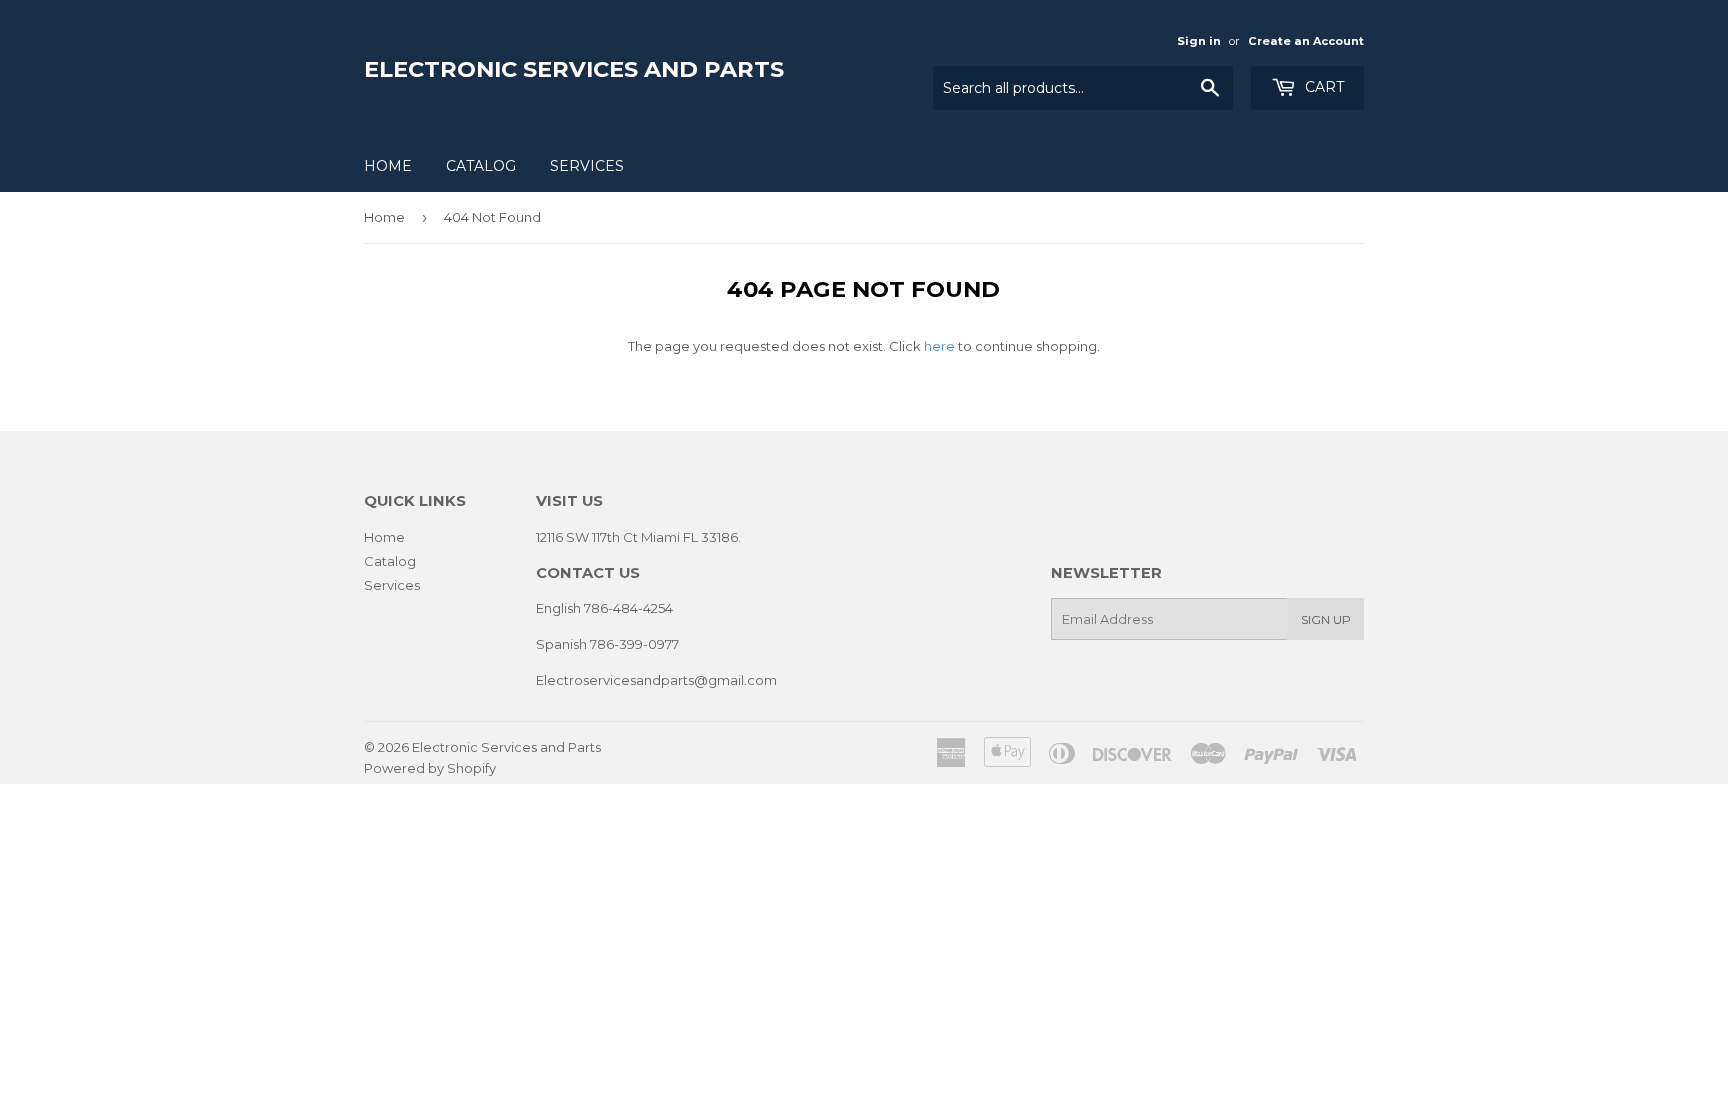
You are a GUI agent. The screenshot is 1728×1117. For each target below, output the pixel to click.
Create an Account (1306, 41)
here (939, 346)
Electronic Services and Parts (574, 69)
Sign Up (1326, 619)
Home (388, 166)
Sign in (1199, 41)
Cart (1322, 87)
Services (587, 166)
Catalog (481, 166)
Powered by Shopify (430, 768)
